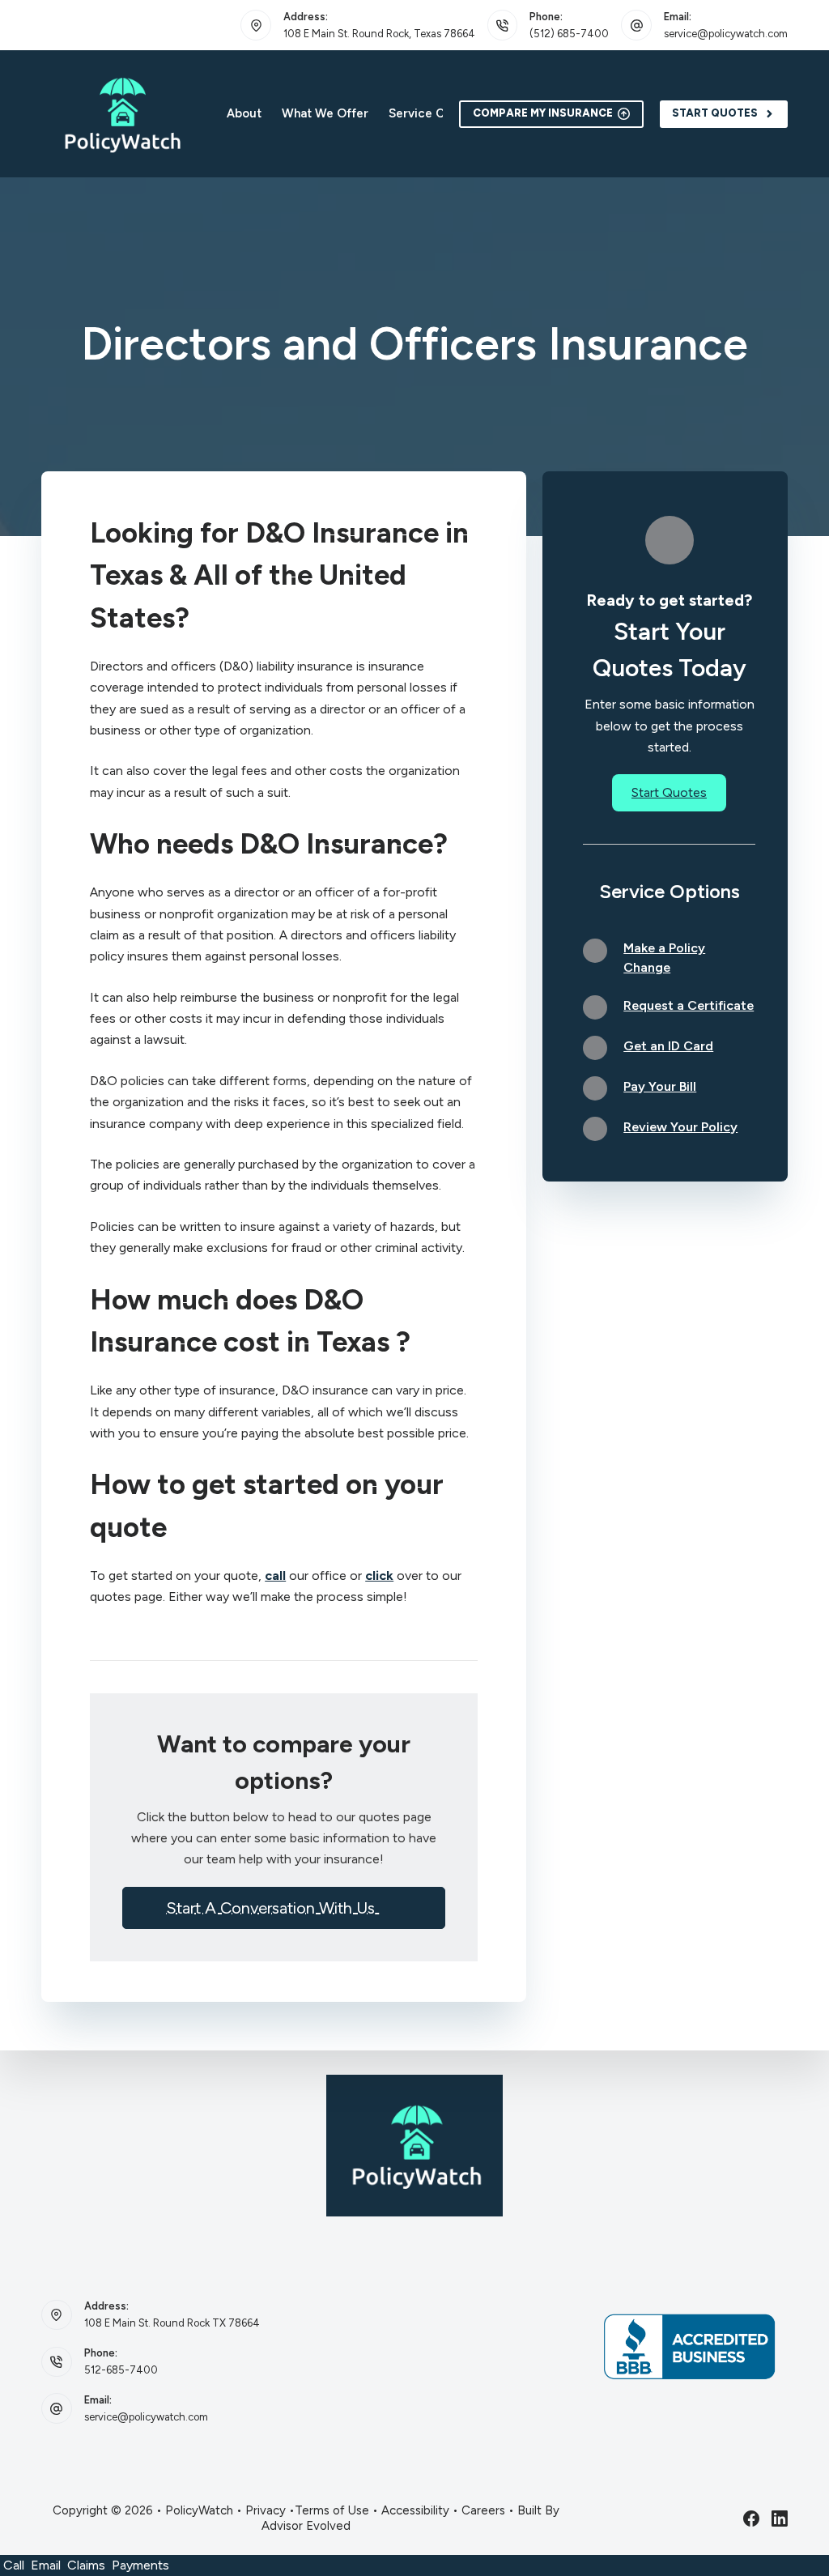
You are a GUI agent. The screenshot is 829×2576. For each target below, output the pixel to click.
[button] (284, 1908)
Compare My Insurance (543, 113)
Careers (483, 2510)
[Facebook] (751, 2519)
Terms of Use (332, 2510)
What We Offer (325, 113)
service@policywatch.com (726, 34)
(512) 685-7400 (569, 34)
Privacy (266, 2510)
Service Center (432, 113)
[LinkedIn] (780, 2519)
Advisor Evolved (306, 2526)
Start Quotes (715, 113)
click (379, 1575)
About (244, 113)
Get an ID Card (668, 1046)
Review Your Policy (680, 1127)
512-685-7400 (121, 2370)
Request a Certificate (689, 1005)
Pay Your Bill (660, 1086)
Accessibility (415, 2510)
